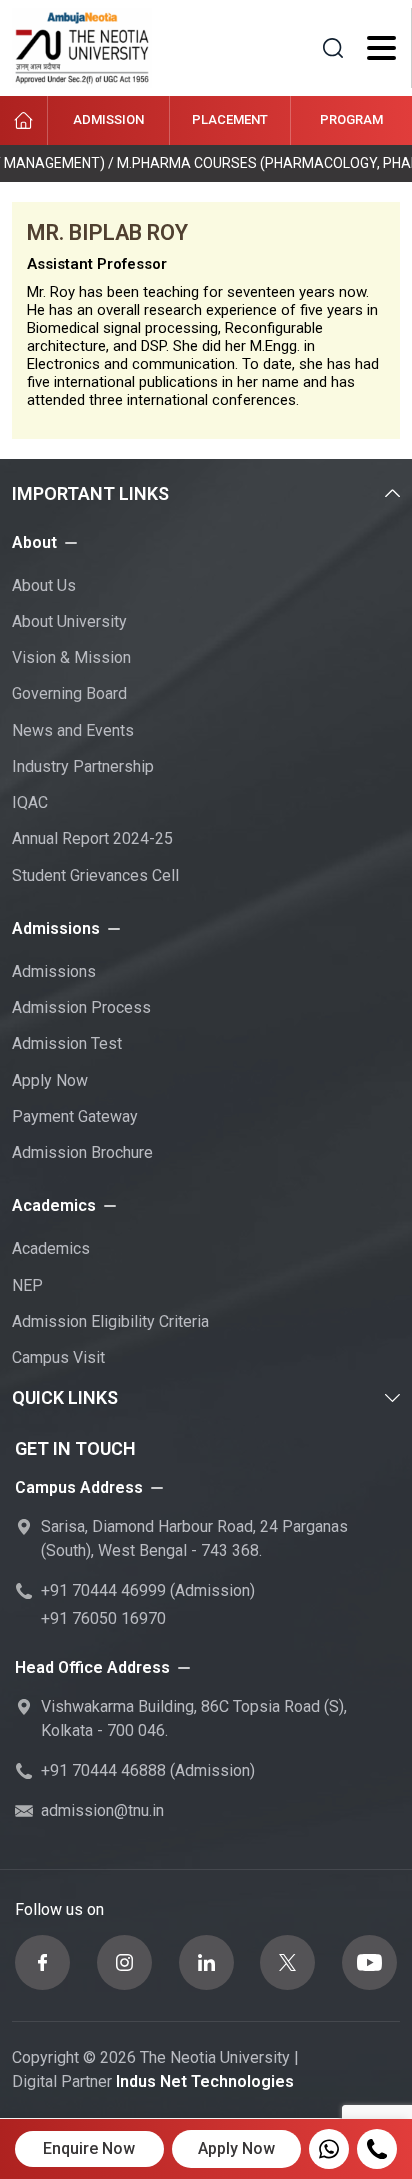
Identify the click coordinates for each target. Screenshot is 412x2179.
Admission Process (81, 1007)
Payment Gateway (75, 1116)
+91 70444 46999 (103, 1590)
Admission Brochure (82, 1152)
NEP (27, 1285)
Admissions (54, 971)
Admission (108, 119)
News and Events (73, 730)
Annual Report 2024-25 (92, 838)
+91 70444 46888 (103, 1770)
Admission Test (67, 1043)
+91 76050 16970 (103, 1618)
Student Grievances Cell (95, 875)
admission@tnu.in (102, 1810)
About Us (44, 585)
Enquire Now (89, 2148)
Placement (230, 119)
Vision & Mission (71, 657)
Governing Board (69, 693)
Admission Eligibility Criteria (110, 1321)
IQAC (30, 802)
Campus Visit (58, 1357)
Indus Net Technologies (205, 2081)
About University (69, 621)
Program (351, 119)
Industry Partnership (83, 766)
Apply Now (50, 1080)
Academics (51, 1248)
